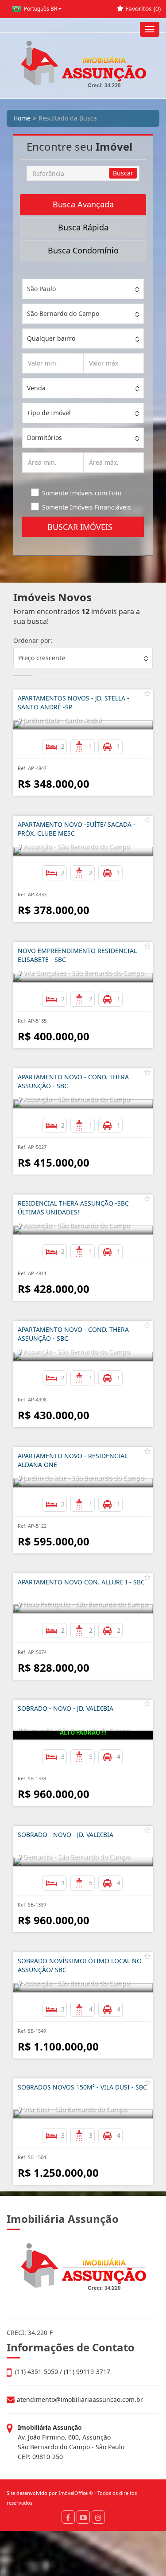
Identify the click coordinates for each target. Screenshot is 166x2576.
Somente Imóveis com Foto (82, 493)
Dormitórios (44, 438)
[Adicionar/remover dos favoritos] (147, 693)
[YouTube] (83, 2517)
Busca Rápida (83, 227)
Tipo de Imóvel (49, 413)
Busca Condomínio (83, 250)
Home (22, 118)
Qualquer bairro (51, 338)
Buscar (123, 173)
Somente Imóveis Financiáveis (87, 507)
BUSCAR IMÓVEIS (83, 527)
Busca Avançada (83, 204)
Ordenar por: (33, 640)
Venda (36, 388)
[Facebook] (68, 2517)
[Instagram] (98, 2517)
